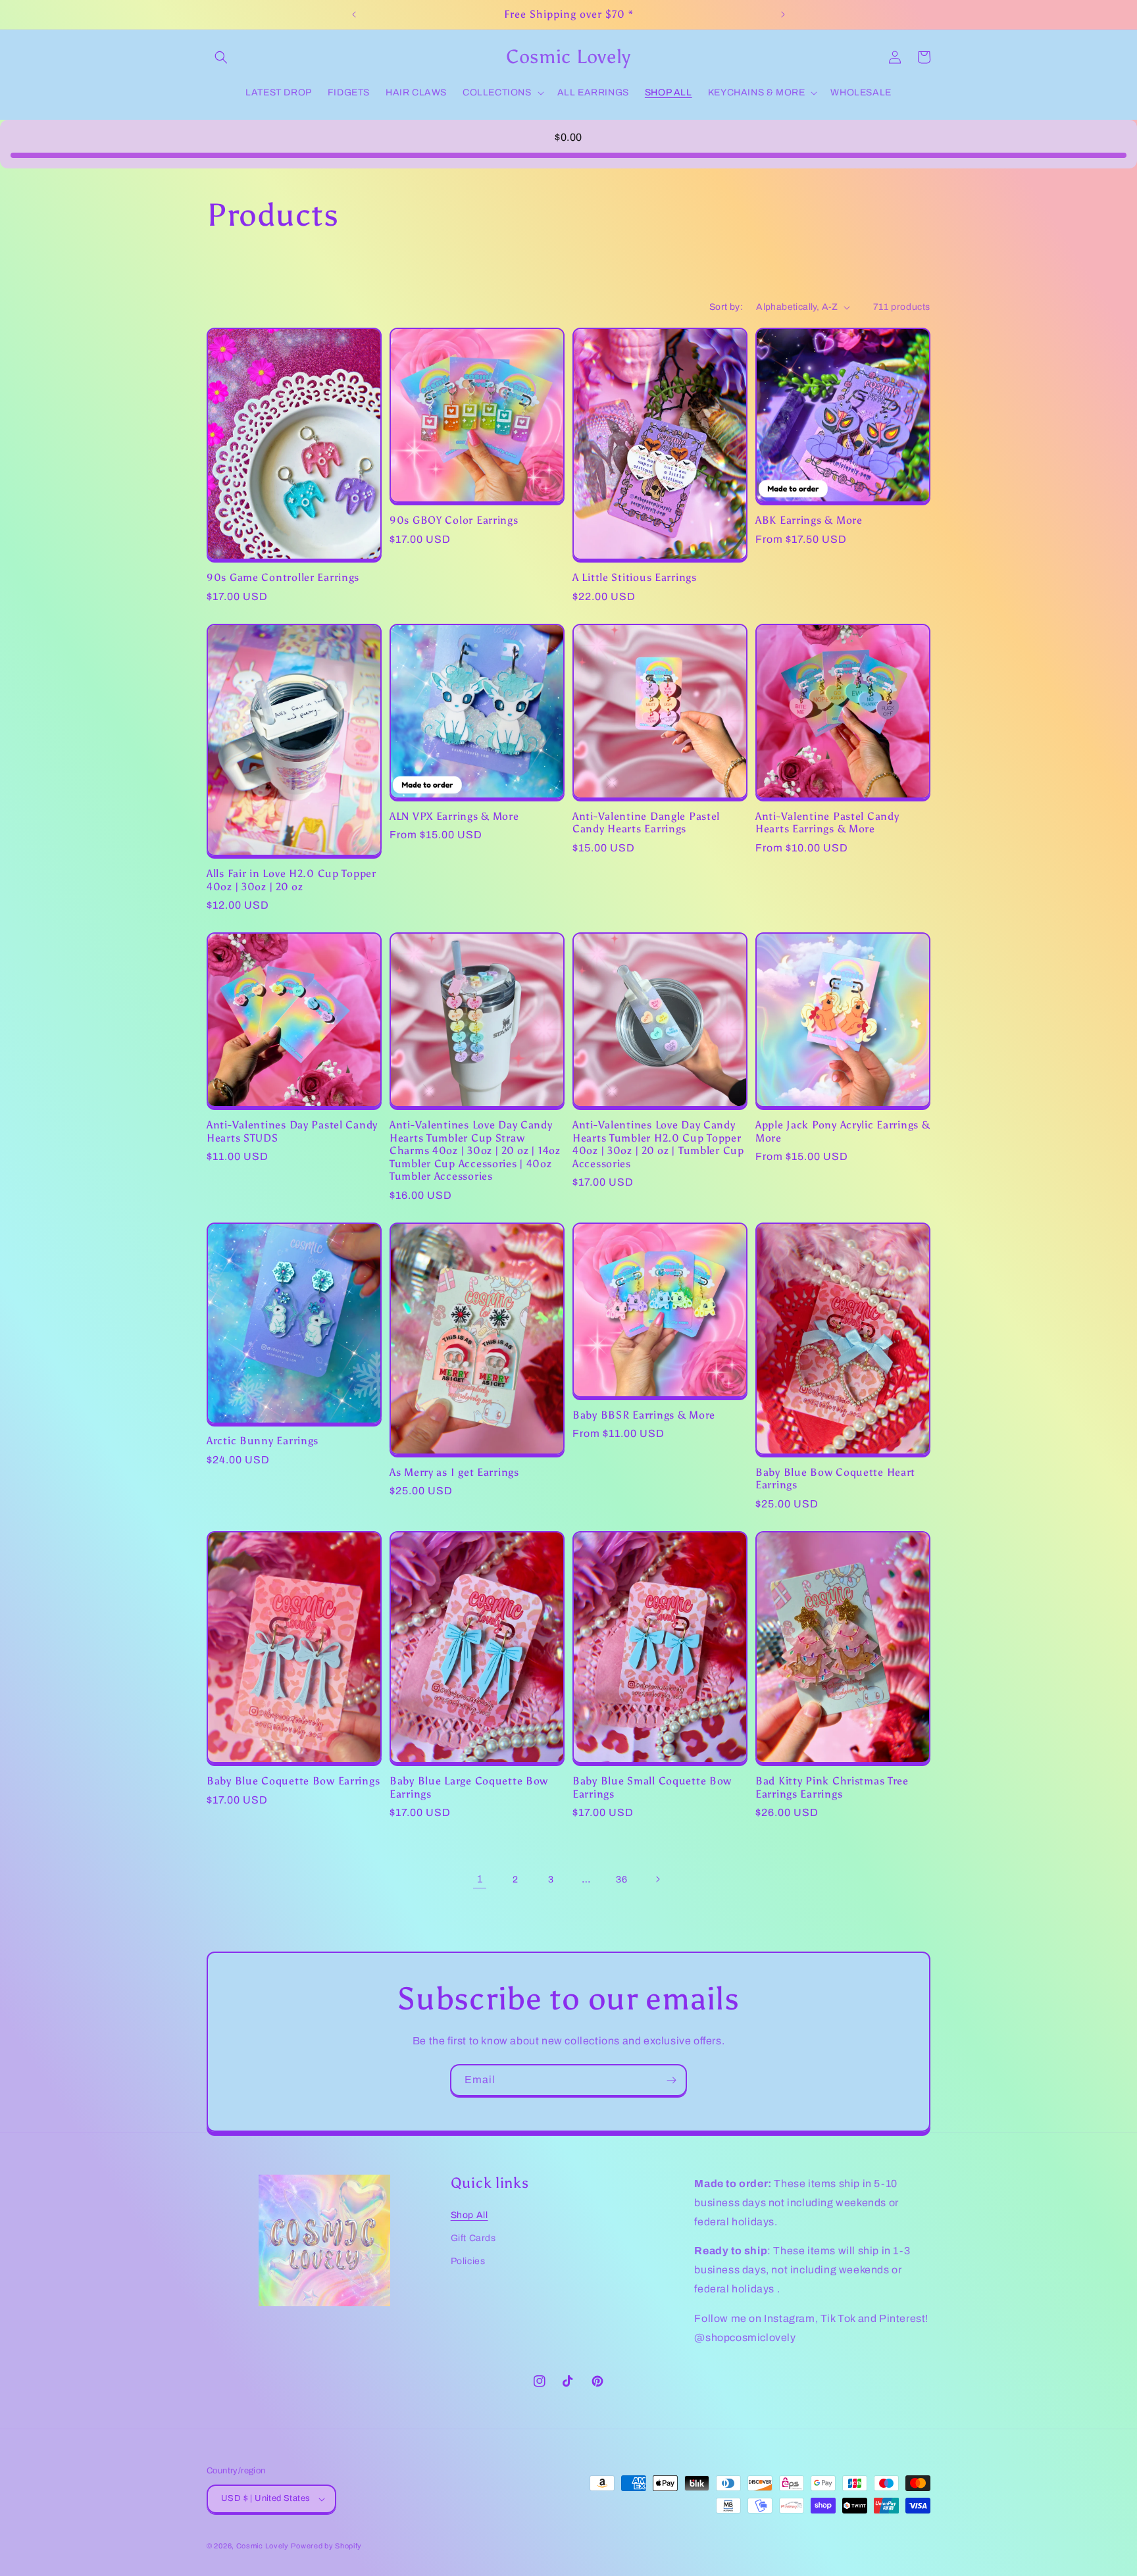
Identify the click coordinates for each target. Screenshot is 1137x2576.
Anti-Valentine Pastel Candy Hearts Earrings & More (827, 822)
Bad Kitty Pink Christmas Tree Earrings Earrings (832, 1787)
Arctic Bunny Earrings (263, 1441)
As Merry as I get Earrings (454, 1472)
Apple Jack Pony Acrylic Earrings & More (843, 1131)
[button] (221, 57)
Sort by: (726, 307)
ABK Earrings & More (809, 520)
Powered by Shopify (326, 2546)
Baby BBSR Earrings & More (644, 1415)
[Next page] (657, 1879)
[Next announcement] (783, 14)
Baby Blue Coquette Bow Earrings (293, 1781)
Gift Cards (473, 2238)
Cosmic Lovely (263, 2546)
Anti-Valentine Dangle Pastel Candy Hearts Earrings (646, 822)
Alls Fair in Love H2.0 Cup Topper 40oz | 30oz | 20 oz (291, 880)
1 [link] (480, 1879)
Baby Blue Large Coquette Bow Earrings (469, 1787)
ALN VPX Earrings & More (454, 816)
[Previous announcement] (354, 14)
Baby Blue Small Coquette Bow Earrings (652, 1787)
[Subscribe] (671, 2080)
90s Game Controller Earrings (283, 577)
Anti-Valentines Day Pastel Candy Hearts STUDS (292, 1131)
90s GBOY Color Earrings (454, 520)
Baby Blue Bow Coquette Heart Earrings (835, 1478)
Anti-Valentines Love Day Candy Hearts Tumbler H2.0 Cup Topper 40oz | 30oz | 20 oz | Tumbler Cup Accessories (658, 1144)
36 (621, 1880)
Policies (468, 2261)
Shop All (469, 2215)
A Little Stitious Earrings (635, 577)
